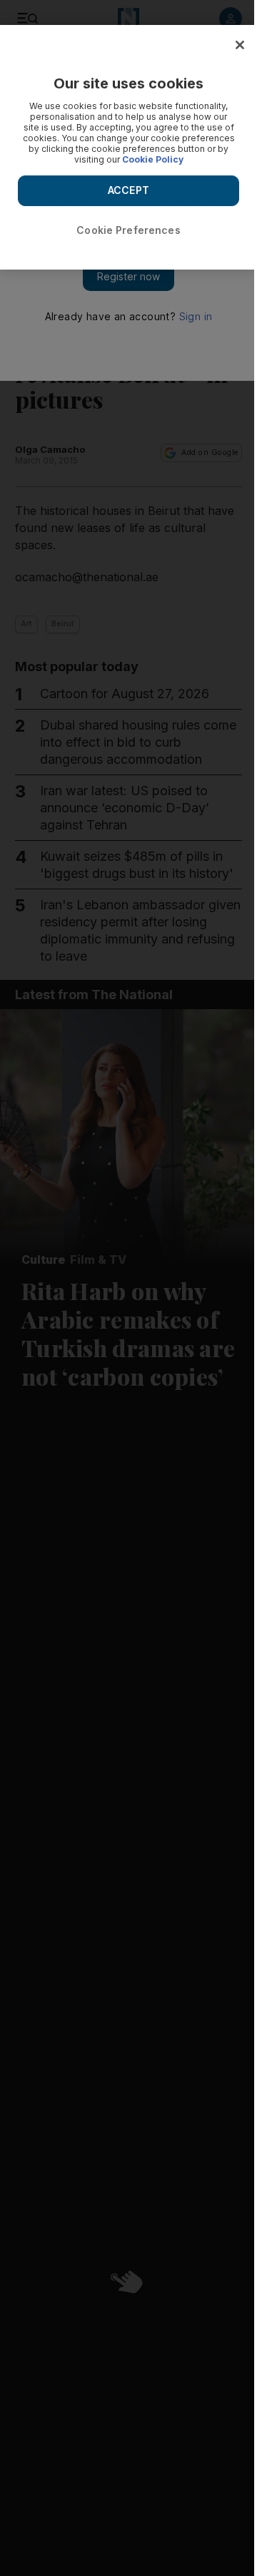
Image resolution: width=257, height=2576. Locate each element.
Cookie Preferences (128, 230)
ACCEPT (128, 190)
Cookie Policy (153, 159)
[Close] (240, 45)
